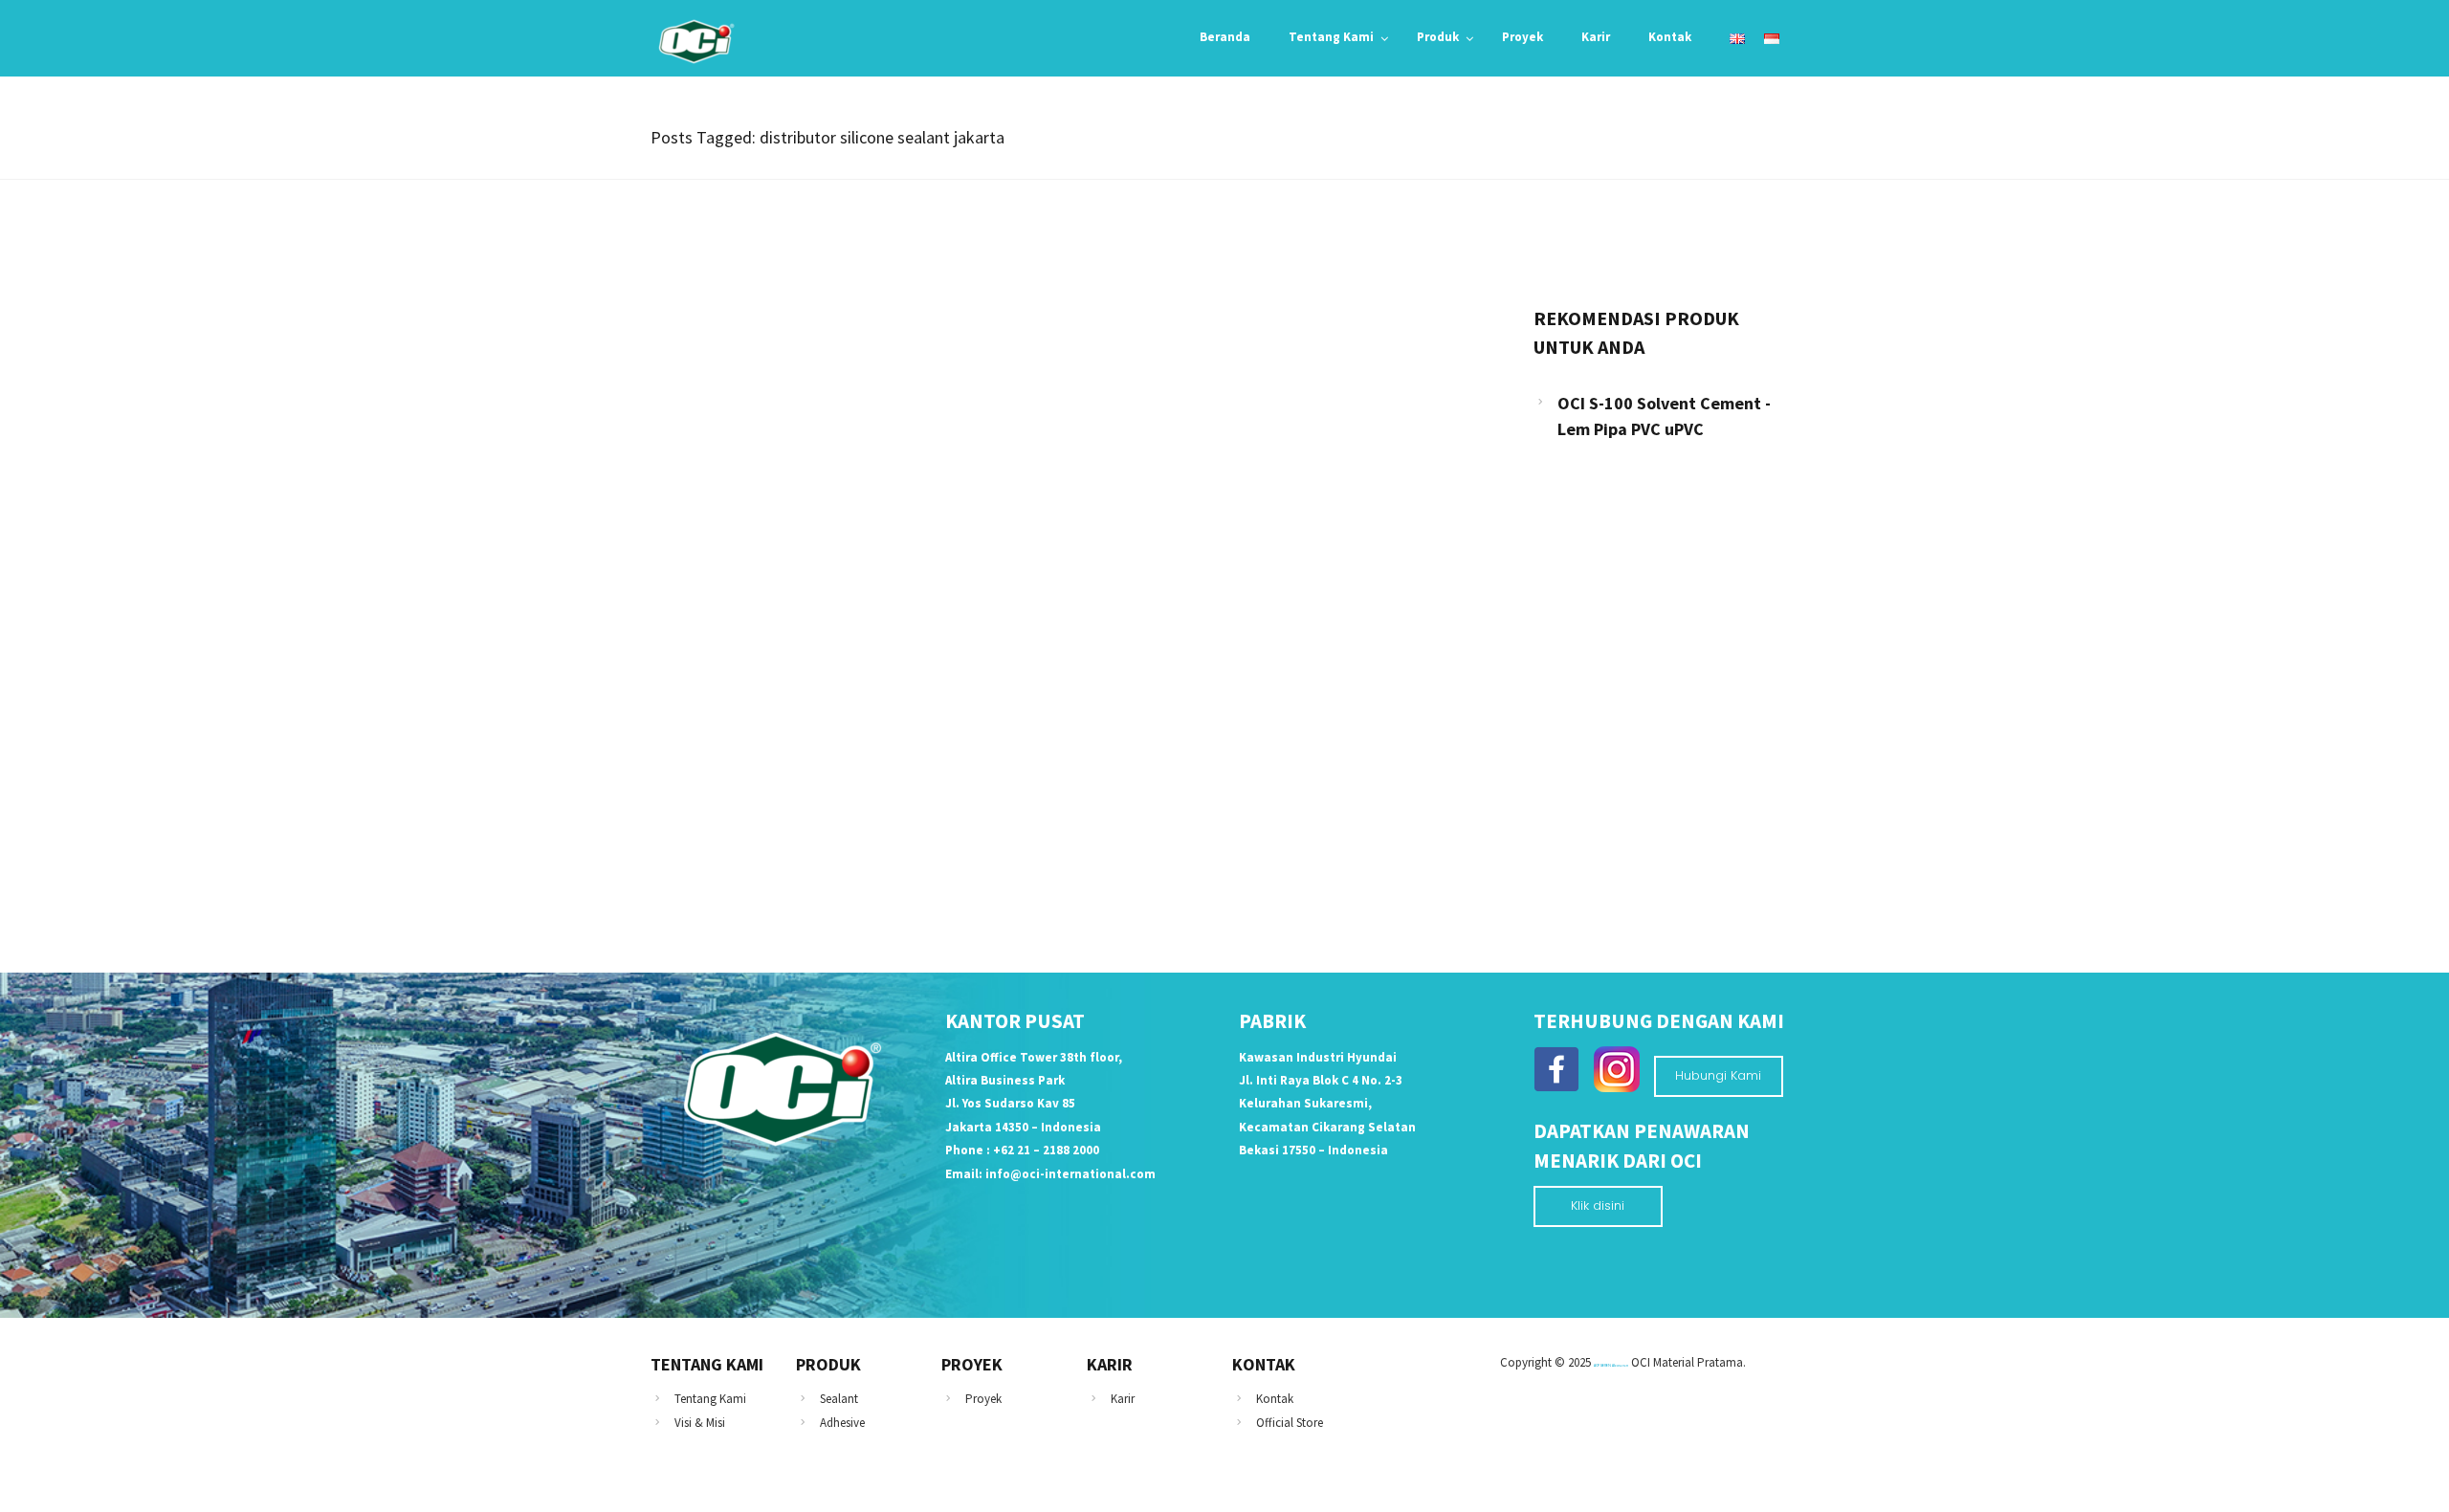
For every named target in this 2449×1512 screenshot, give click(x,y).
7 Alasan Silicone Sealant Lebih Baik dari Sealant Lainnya (883, 678)
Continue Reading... (739, 828)
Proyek (983, 1399)
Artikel (695, 644)
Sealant (839, 1399)
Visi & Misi (700, 1423)
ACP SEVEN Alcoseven (1611, 1365)
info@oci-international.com (1070, 1174)
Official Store (1290, 1423)
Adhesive (842, 1423)
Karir (1123, 1399)
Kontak (1275, 1399)
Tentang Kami (710, 1399)
